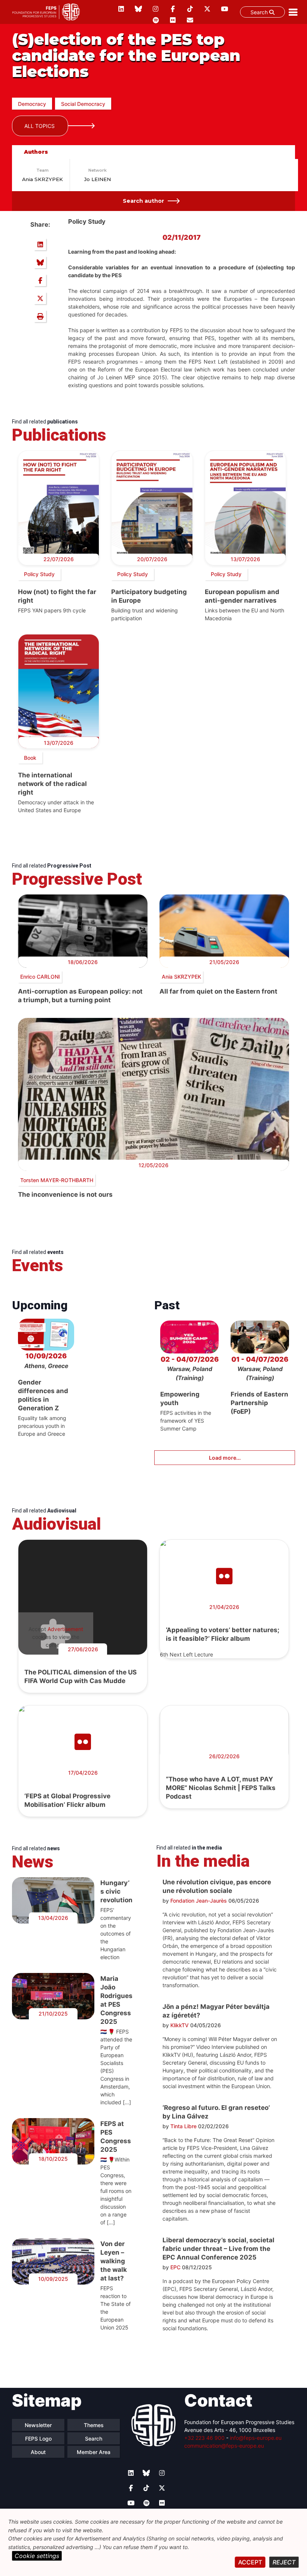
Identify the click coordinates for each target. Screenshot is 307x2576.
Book (30, 758)
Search (260, 12)
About (38, 2452)
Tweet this (40, 298)
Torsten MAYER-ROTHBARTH (57, 1180)
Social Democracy (83, 104)
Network (98, 170)
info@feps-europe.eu (256, 2438)
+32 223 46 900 (204, 2438)
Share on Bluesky (40, 262)
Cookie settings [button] (37, 2556)
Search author (143, 201)
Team (42, 170)
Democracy (32, 104)
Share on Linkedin (40, 244)
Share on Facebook (40, 280)
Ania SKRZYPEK (42, 179)
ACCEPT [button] (250, 2562)
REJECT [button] (284, 2562)
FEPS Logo (38, 2439)
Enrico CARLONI (40, 977)
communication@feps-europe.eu (224, 2446)
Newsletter (38, 2425)
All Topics (39, 126)
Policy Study (39, 574)
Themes (94, 2425)
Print (40, 316)
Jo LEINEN (98, 179)
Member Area (94, 2452)
